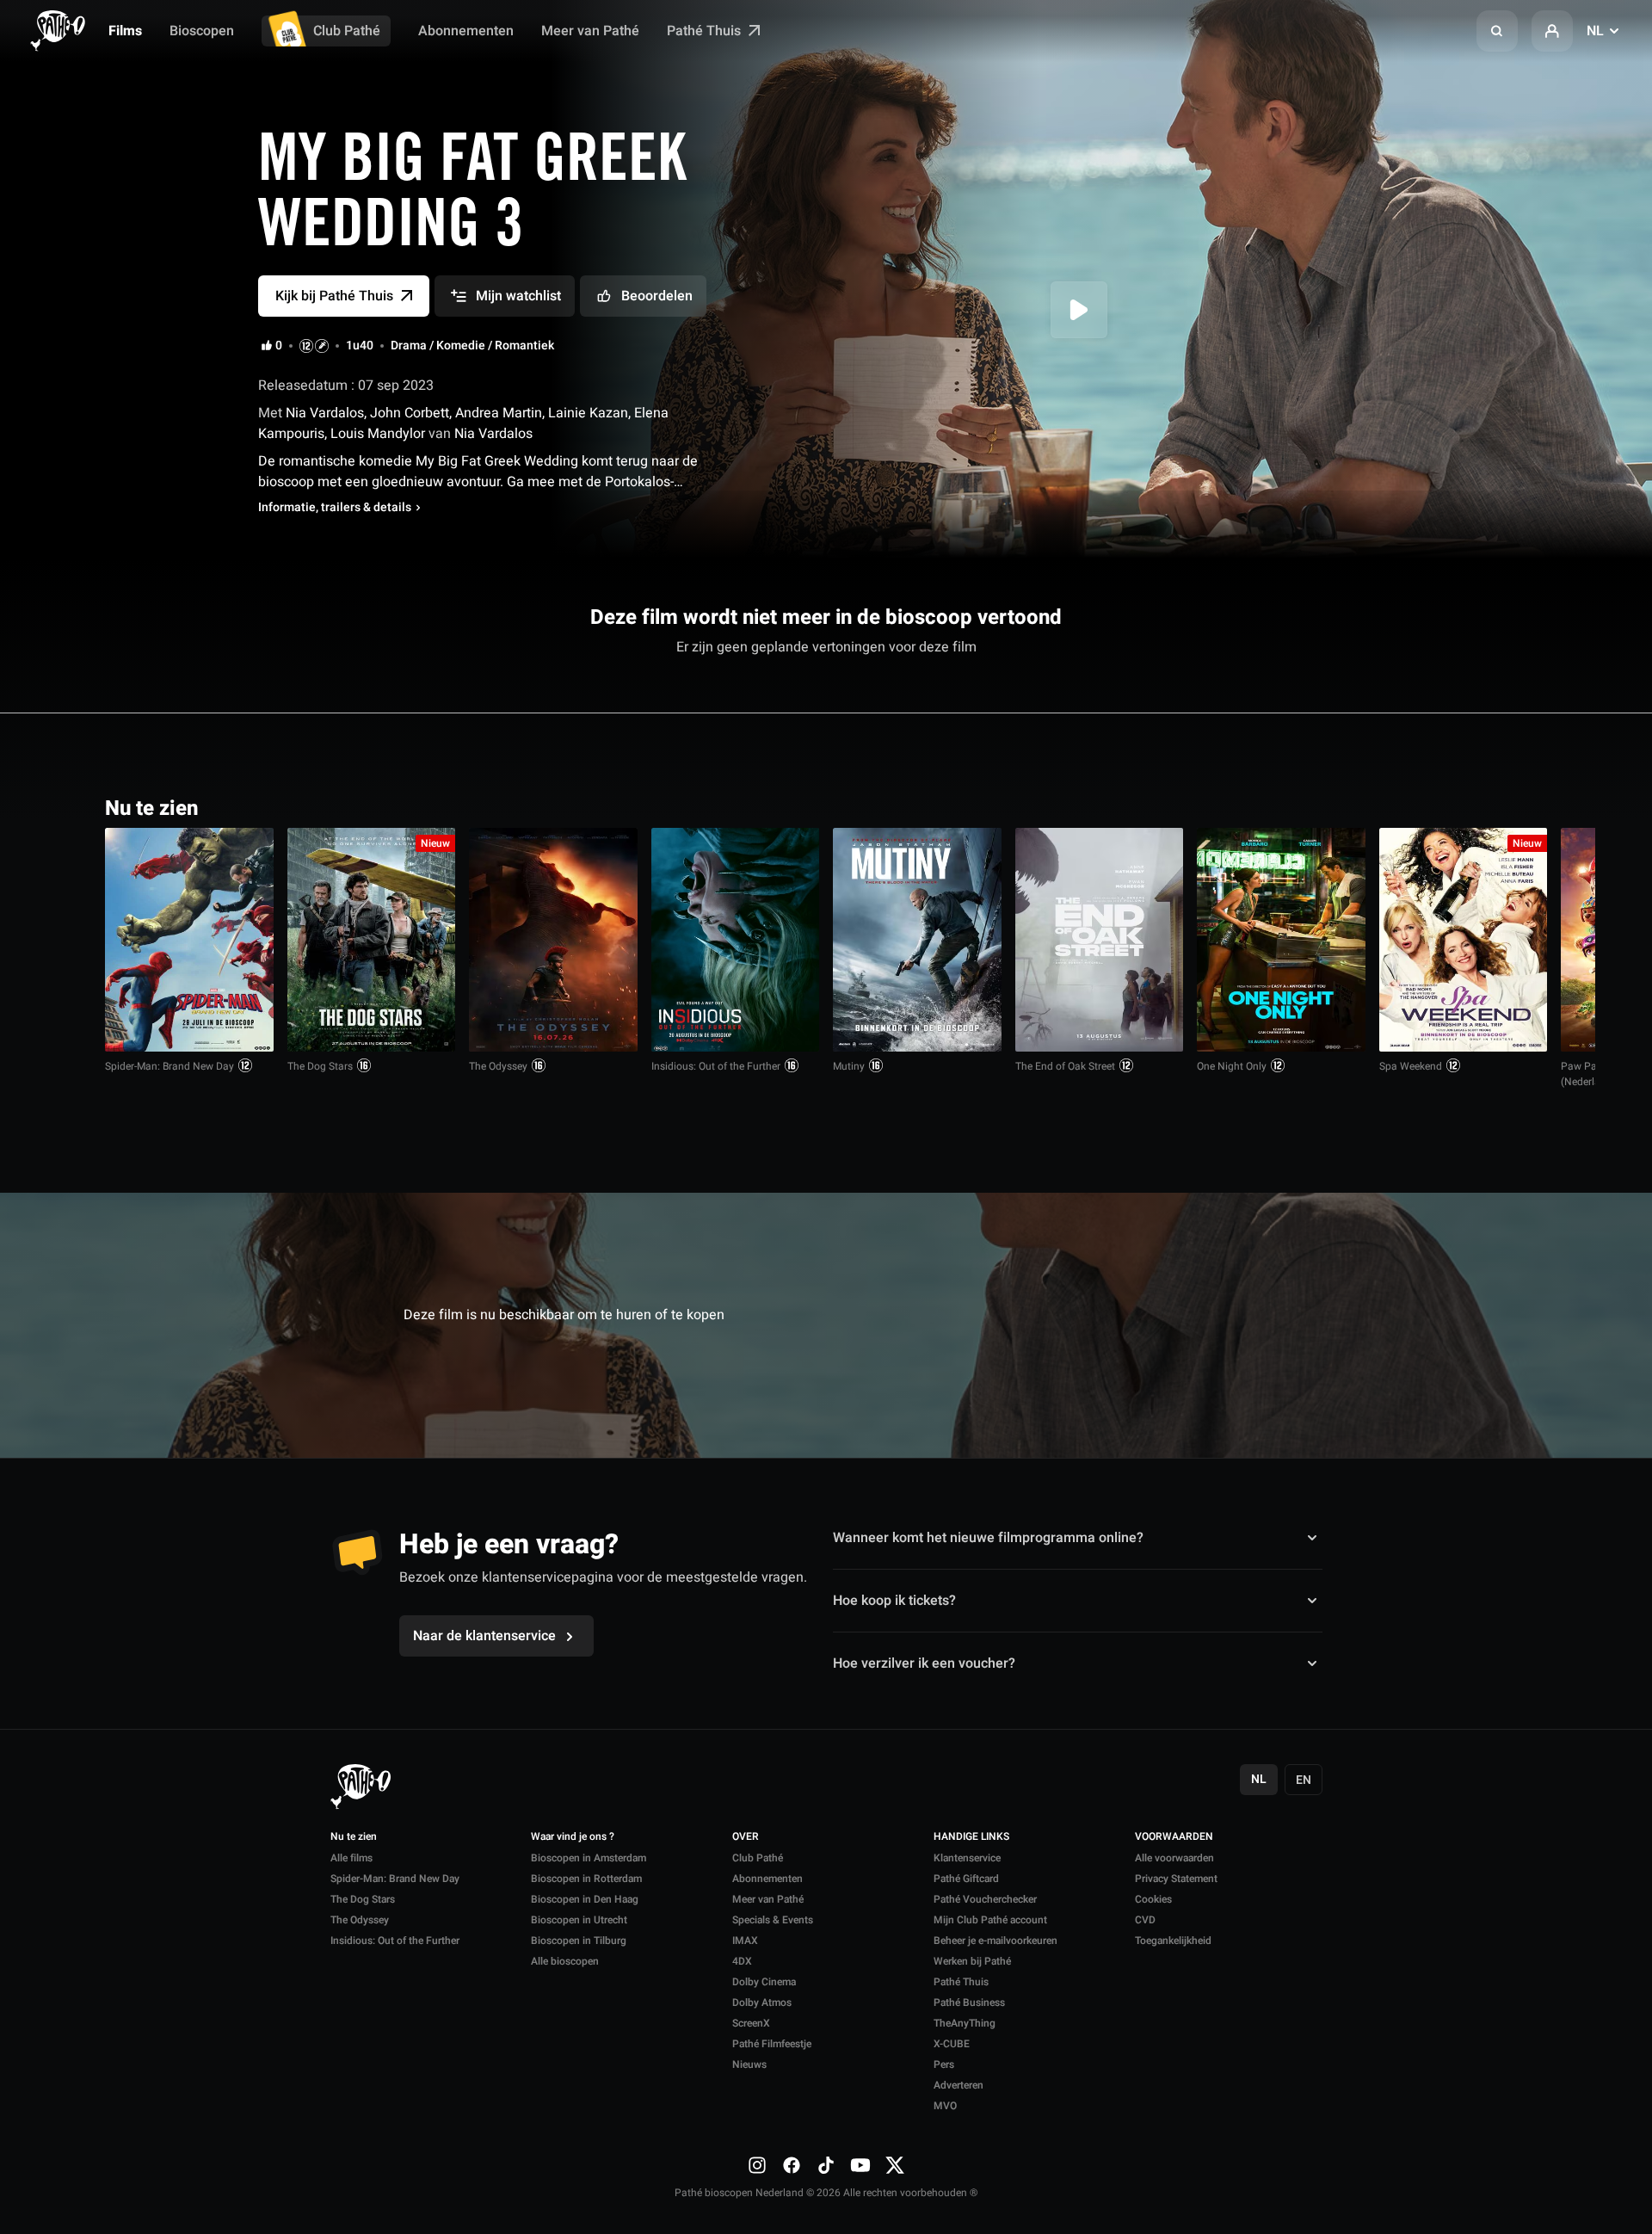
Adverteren (959, 2085)
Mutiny (849, 1066)
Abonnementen (466, 31)
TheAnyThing (965, 2023)
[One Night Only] (1281, 940)
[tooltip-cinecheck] (322, 346)
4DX (742, 1961)
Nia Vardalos (323, 413)
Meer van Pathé (590, 31)
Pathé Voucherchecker (985, 1899)
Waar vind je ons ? (573, 1837)
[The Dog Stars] (372, 940)
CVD (1145, 1920)
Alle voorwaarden (1174, 1858)
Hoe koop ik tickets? (894, 1601)
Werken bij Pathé (972, 1961)
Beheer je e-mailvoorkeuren (996, 1941)
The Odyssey (498, 1066)
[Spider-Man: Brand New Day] (189, 940)
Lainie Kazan (588, 413)
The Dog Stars (320, 1066)
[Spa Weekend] (1464, 940)
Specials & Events (773, 1920)
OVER (746, 1837)
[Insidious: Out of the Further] (736, 940)
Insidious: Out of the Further (716, 1066)
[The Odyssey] (553, 940)
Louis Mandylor (378, 434)
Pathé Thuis (706, 31)
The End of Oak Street (1065, 1066)
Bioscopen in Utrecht (579, 1920)
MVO (945, 2106)
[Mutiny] (917, 940)
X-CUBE (952, 2044)
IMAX (745, 1941)
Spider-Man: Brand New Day (170, 1066)
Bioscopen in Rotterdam (586, 1879)
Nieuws (749, 2064)
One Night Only (1232, 1066)
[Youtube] (860, 2164)
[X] (895, 2164)
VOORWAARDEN (1174, 1837)
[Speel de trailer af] (1079, 310)
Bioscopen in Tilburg (579, 1941)
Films (125, 31)
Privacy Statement (1176, 1879)
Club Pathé (347, 31)
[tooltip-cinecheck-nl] (306, 346)
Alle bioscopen (565, 1961)
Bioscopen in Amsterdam (589, 1858)
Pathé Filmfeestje (772, 2044)
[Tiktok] (826, 2164)
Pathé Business (969, 2003)
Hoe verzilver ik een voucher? (924, 1663)
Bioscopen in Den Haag (585, 1899)
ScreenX (751, 2023)
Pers (944, 2064)
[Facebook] (792, 2164)
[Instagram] (757, 2164)
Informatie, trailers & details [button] (335, 508)
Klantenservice (967, 1858)
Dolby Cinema (764, 1982)
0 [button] (279, 346)
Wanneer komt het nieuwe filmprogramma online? (988, 1538)
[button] (1497, 31)
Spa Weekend (1411, 1066)
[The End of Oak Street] (1100, 940)
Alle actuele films (1481, 807)
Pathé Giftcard (966, 1879)
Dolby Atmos (762, 2003)
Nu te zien (354, 1837)
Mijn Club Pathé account (990, 1920)
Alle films (351, 1858)
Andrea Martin (499, 413)
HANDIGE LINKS (971, 1837)
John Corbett (410, 413)
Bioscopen (202, 31)
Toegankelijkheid (1173, 1941)
